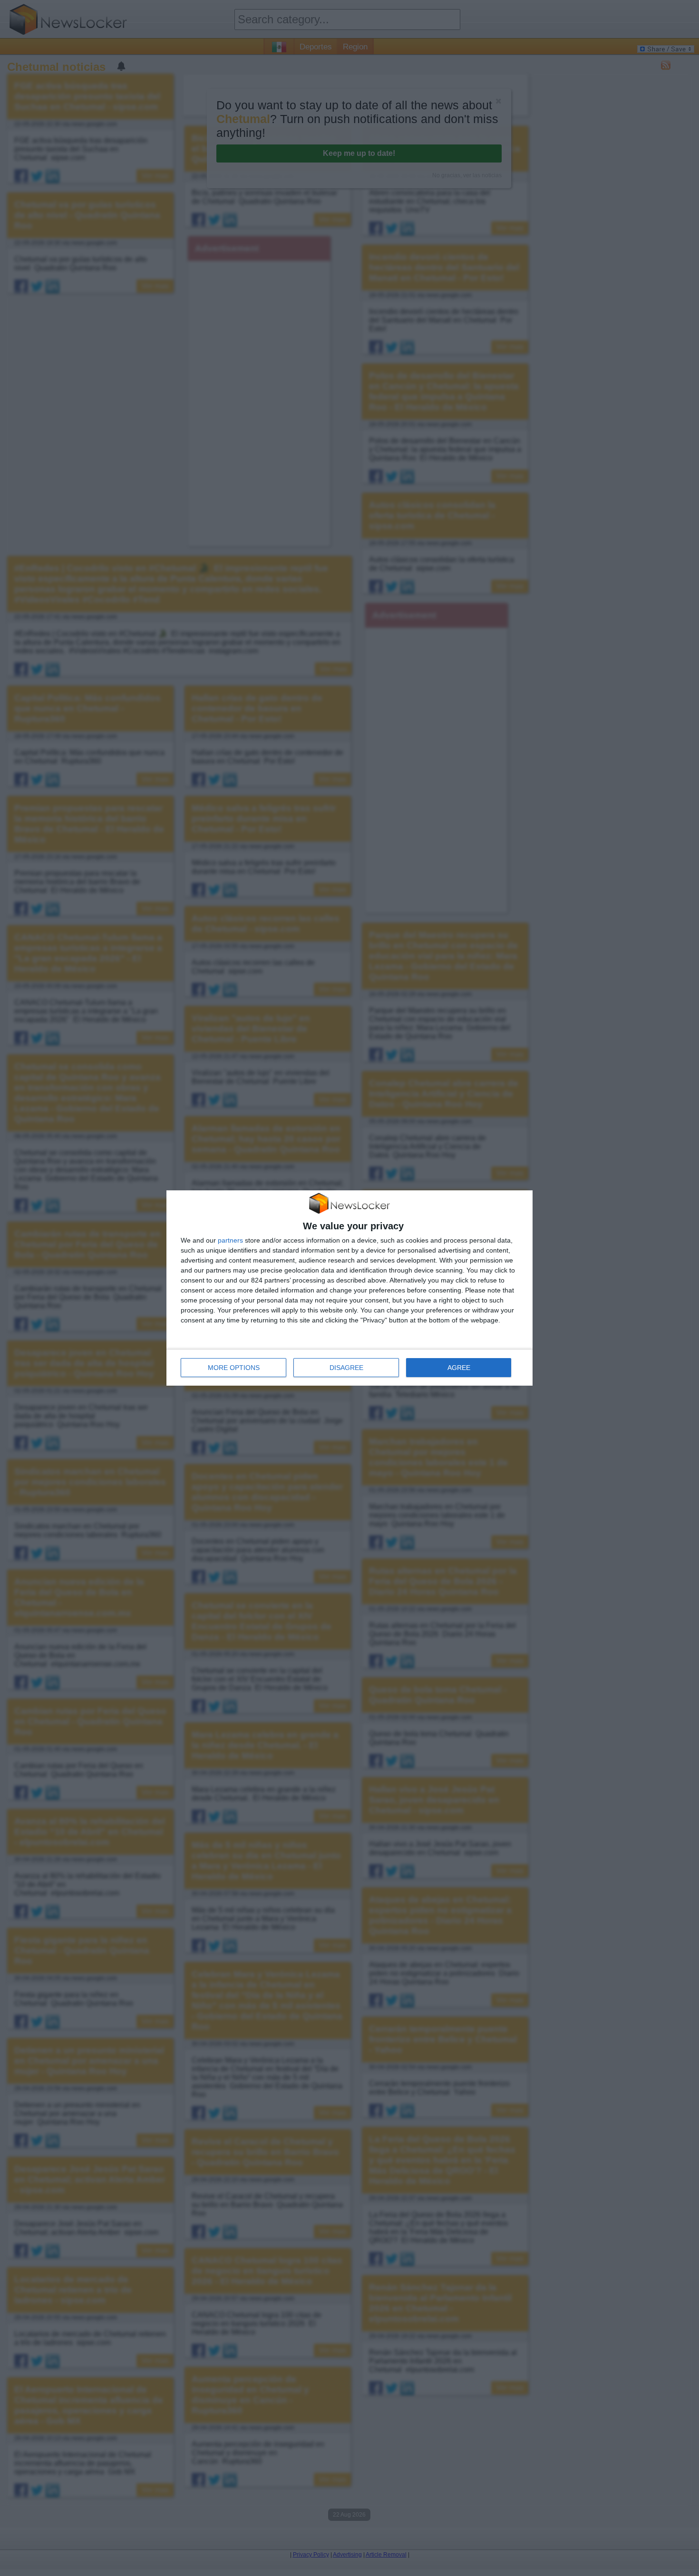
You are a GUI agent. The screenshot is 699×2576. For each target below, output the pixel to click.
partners (230, 1240)
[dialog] (349, 1288)
